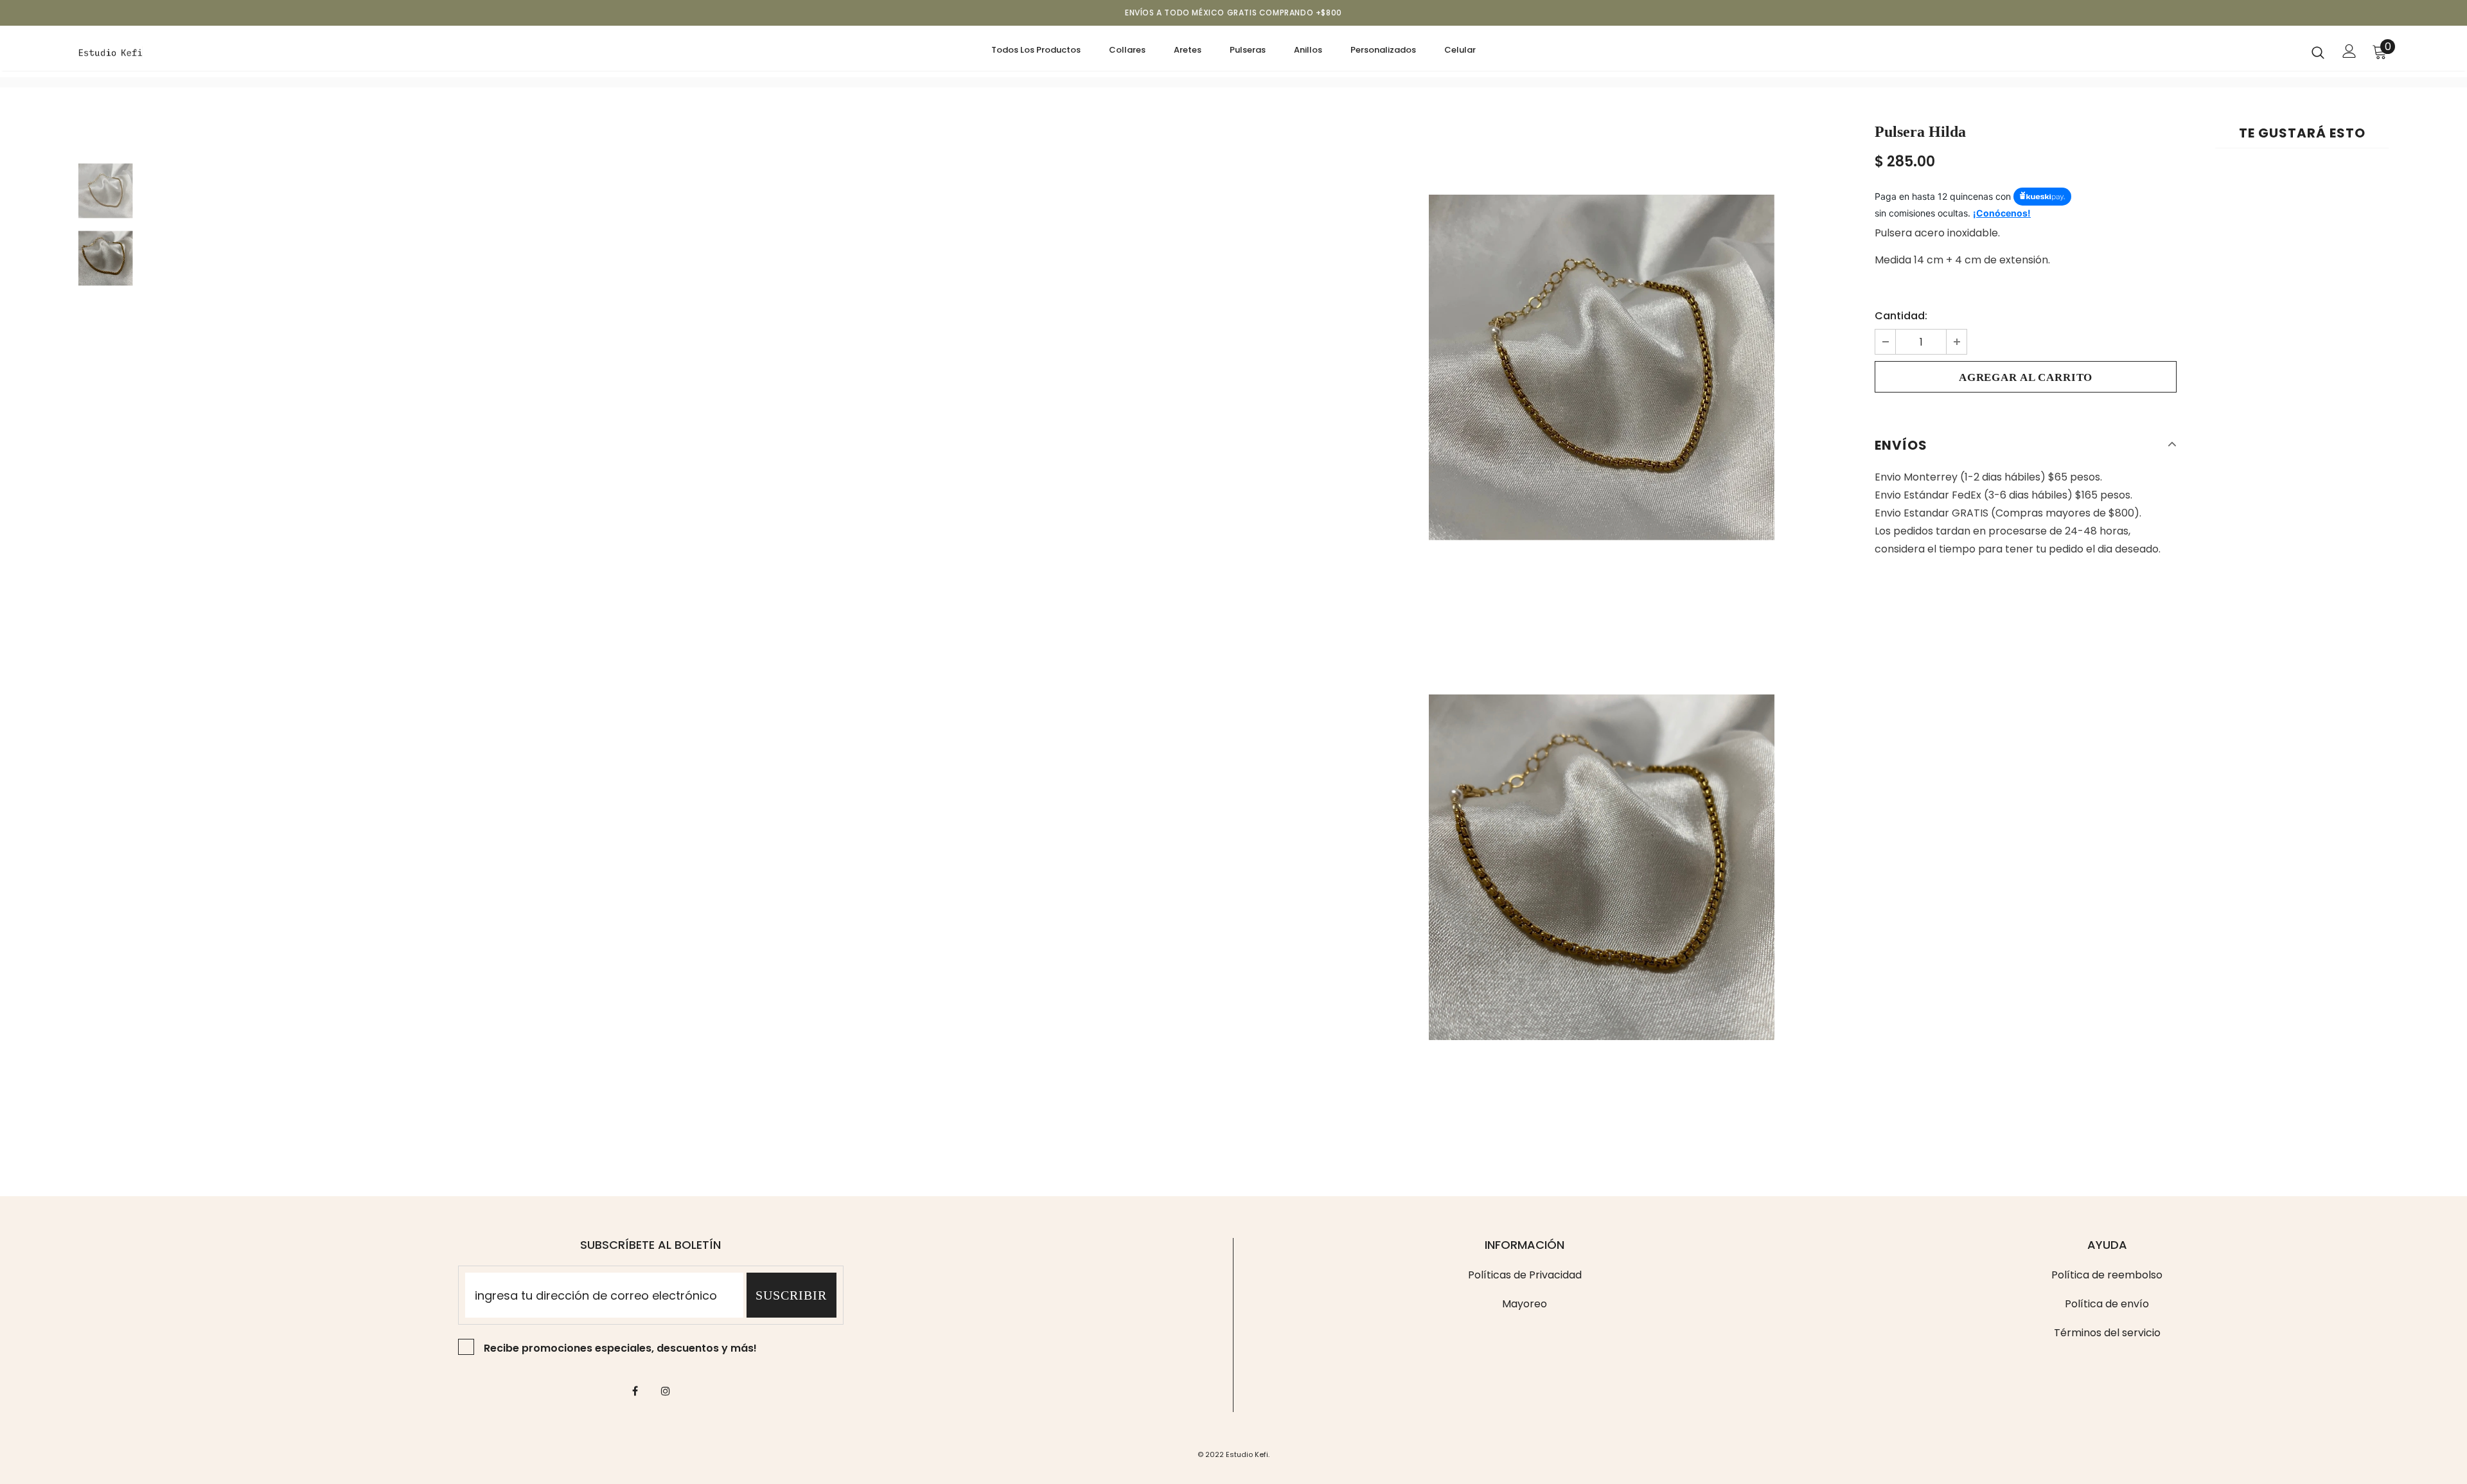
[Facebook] (635, 1391)
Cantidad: (1901, 316)
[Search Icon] (2318, 52)
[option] (1602, 367)
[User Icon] (2349, 51)
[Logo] (154, 51)
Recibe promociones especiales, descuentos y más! (620, 1348)
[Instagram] (666, 1391)
